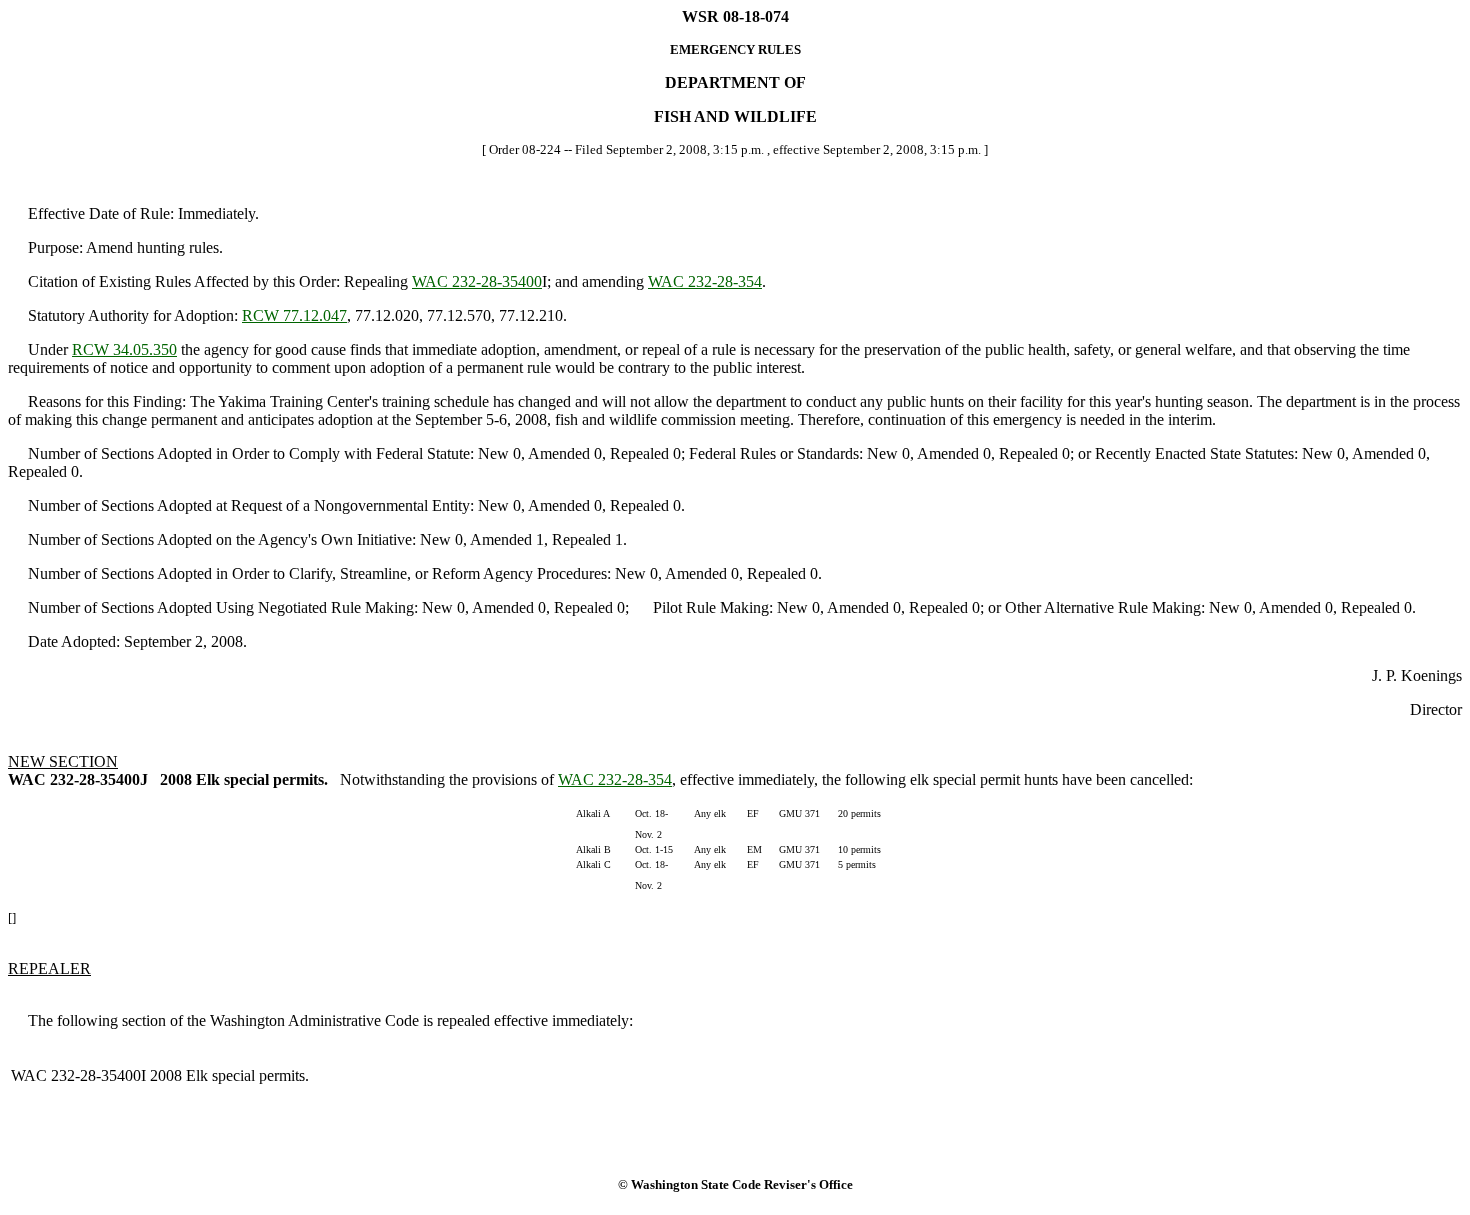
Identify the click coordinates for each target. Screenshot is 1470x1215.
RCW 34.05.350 (124, 349)
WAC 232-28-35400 (477, 281)
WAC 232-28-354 (705, 281)
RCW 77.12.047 (294, 315)
